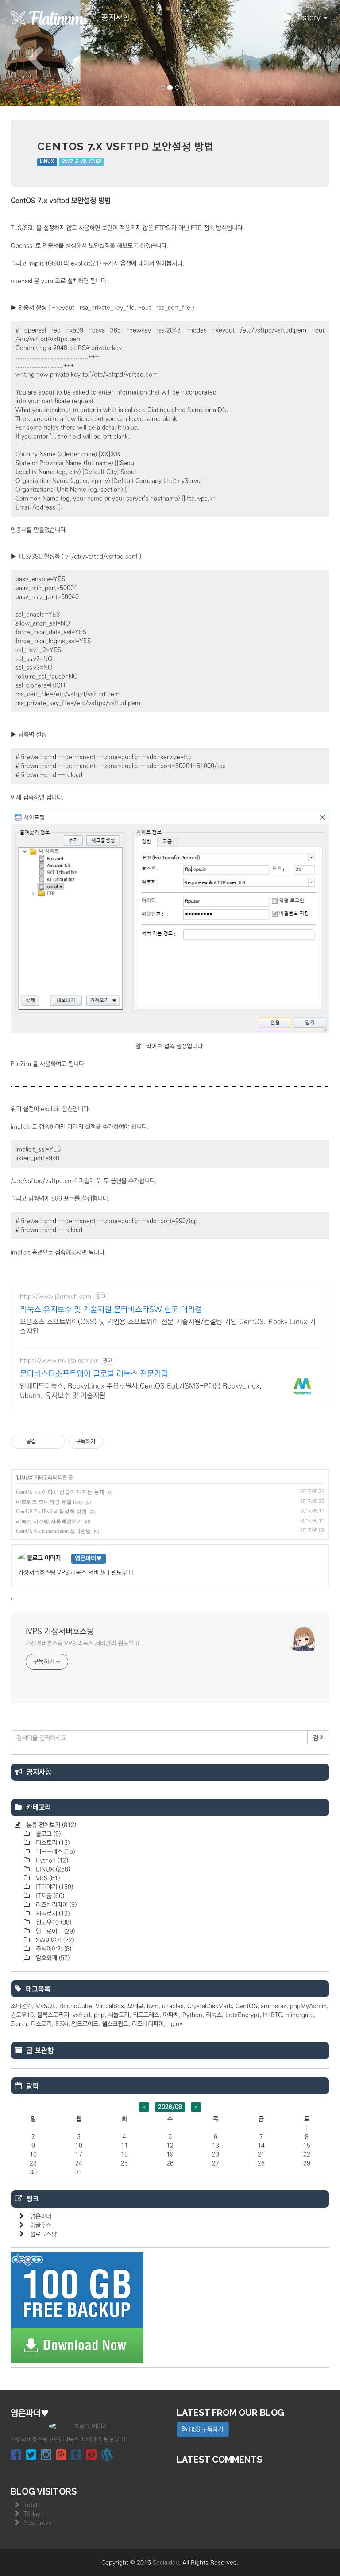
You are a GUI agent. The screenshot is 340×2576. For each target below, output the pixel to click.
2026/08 (170, 2107)
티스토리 (52, 1843)
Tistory (310, 18)
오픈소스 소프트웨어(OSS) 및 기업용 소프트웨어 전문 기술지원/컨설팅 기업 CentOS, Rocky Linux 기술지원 (168, 1327)
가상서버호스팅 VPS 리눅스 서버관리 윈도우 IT (83, 1644)
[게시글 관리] (55, 1442)
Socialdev (166, 2563)
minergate (300, 2015)
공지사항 (116, 18)
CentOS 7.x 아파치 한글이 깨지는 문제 (60, 1492)
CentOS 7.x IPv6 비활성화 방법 (51, 1512)
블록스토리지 (53, 2015)
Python (51, 1860)
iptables (173, 2006)
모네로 (135, 2006)
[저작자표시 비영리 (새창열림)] (111, 1442)
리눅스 (214, 2015)
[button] (25, 53)
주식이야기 (53, 1949)
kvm (153, 2006)
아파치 (171, 2015)
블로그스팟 (43, 2234)
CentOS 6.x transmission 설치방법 (54, 1531)
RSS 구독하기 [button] (205, 2429)
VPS (47, 1878)
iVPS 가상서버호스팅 (60, 1632)
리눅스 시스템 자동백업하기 (49, 1521)
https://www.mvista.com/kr (59, 1361)
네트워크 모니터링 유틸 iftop (49, 1502)
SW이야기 (54, 1940)
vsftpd (81, 2015)
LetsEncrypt (242, 2015)
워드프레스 (54, 1852)
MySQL (46, 2006)
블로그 (47, 1834)
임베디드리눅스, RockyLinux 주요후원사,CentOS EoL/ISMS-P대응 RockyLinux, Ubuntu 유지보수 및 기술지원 (141, 1391)
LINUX (47, 162)
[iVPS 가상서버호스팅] (48, 18)
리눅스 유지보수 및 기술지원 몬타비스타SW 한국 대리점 (111, 1310)
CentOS (246, 2006)
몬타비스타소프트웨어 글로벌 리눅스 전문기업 (94, 1374)
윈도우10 (53, 1922)
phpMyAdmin (308, 2006)
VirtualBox (110, 2006)
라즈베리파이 (55, 1905)
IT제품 (49, 1896)
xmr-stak (274, 2006)
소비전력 (21, 2006)
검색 (318, 1738)
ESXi (62, 2024)
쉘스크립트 (115, 2024)
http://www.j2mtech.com (56, 1296)
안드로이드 (54, 1931)
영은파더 (41, 2216)
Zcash (19, 2024)
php (99, 2015)
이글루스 (41, 2225)
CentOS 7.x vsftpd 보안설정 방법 (126, 146)
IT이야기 (54, 1887)
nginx (175, 2024)
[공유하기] (44, 1442)
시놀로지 (52, 1914)
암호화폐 (52, 1958)
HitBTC (272, 2015)
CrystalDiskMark (210, 2006)
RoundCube (76, 2006)
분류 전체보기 (50, 1825)
